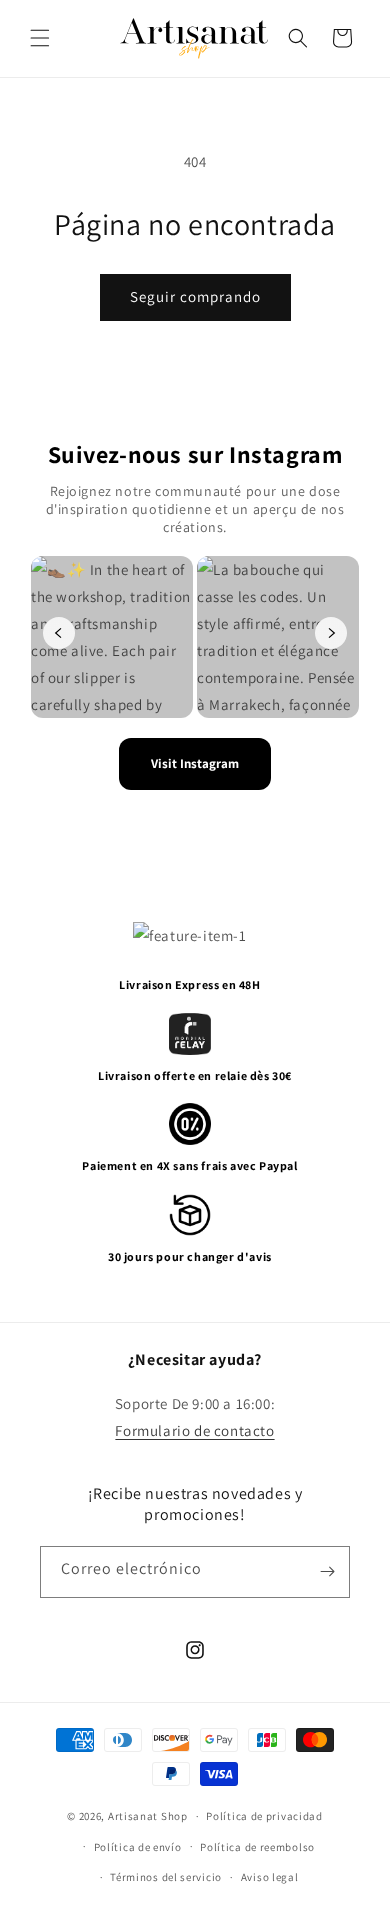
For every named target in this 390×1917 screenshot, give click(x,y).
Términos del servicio (166, 1877)
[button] (40, 38)
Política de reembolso (257, 1847)
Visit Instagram (195, 763)
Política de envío (138, 1847)
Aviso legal (270, 1877)
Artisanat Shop (148, 1816)
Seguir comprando (195, 296)
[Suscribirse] (327, 1572)
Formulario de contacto (194, 1430)
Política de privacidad (264, 1816)
